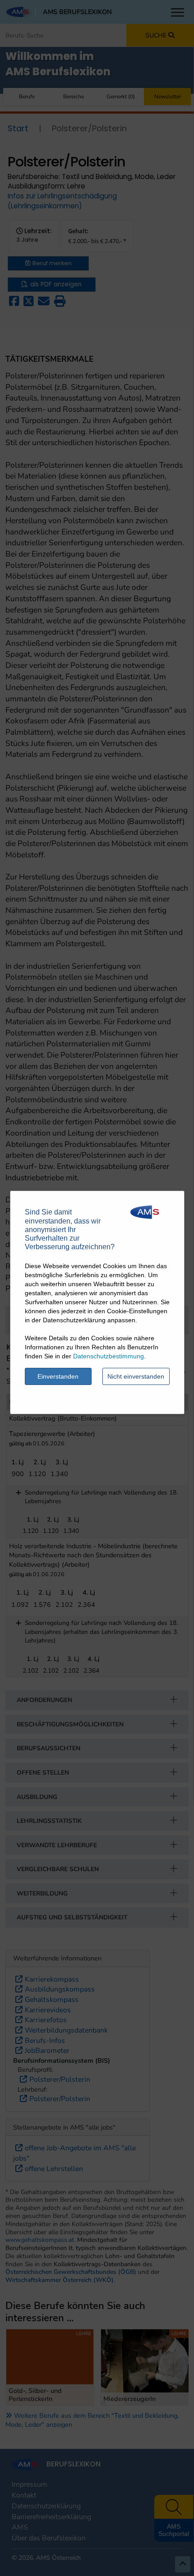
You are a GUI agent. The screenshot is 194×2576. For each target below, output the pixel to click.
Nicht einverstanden (136, 1376)
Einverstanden (58, 1376)
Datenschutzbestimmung (109, 1356)
